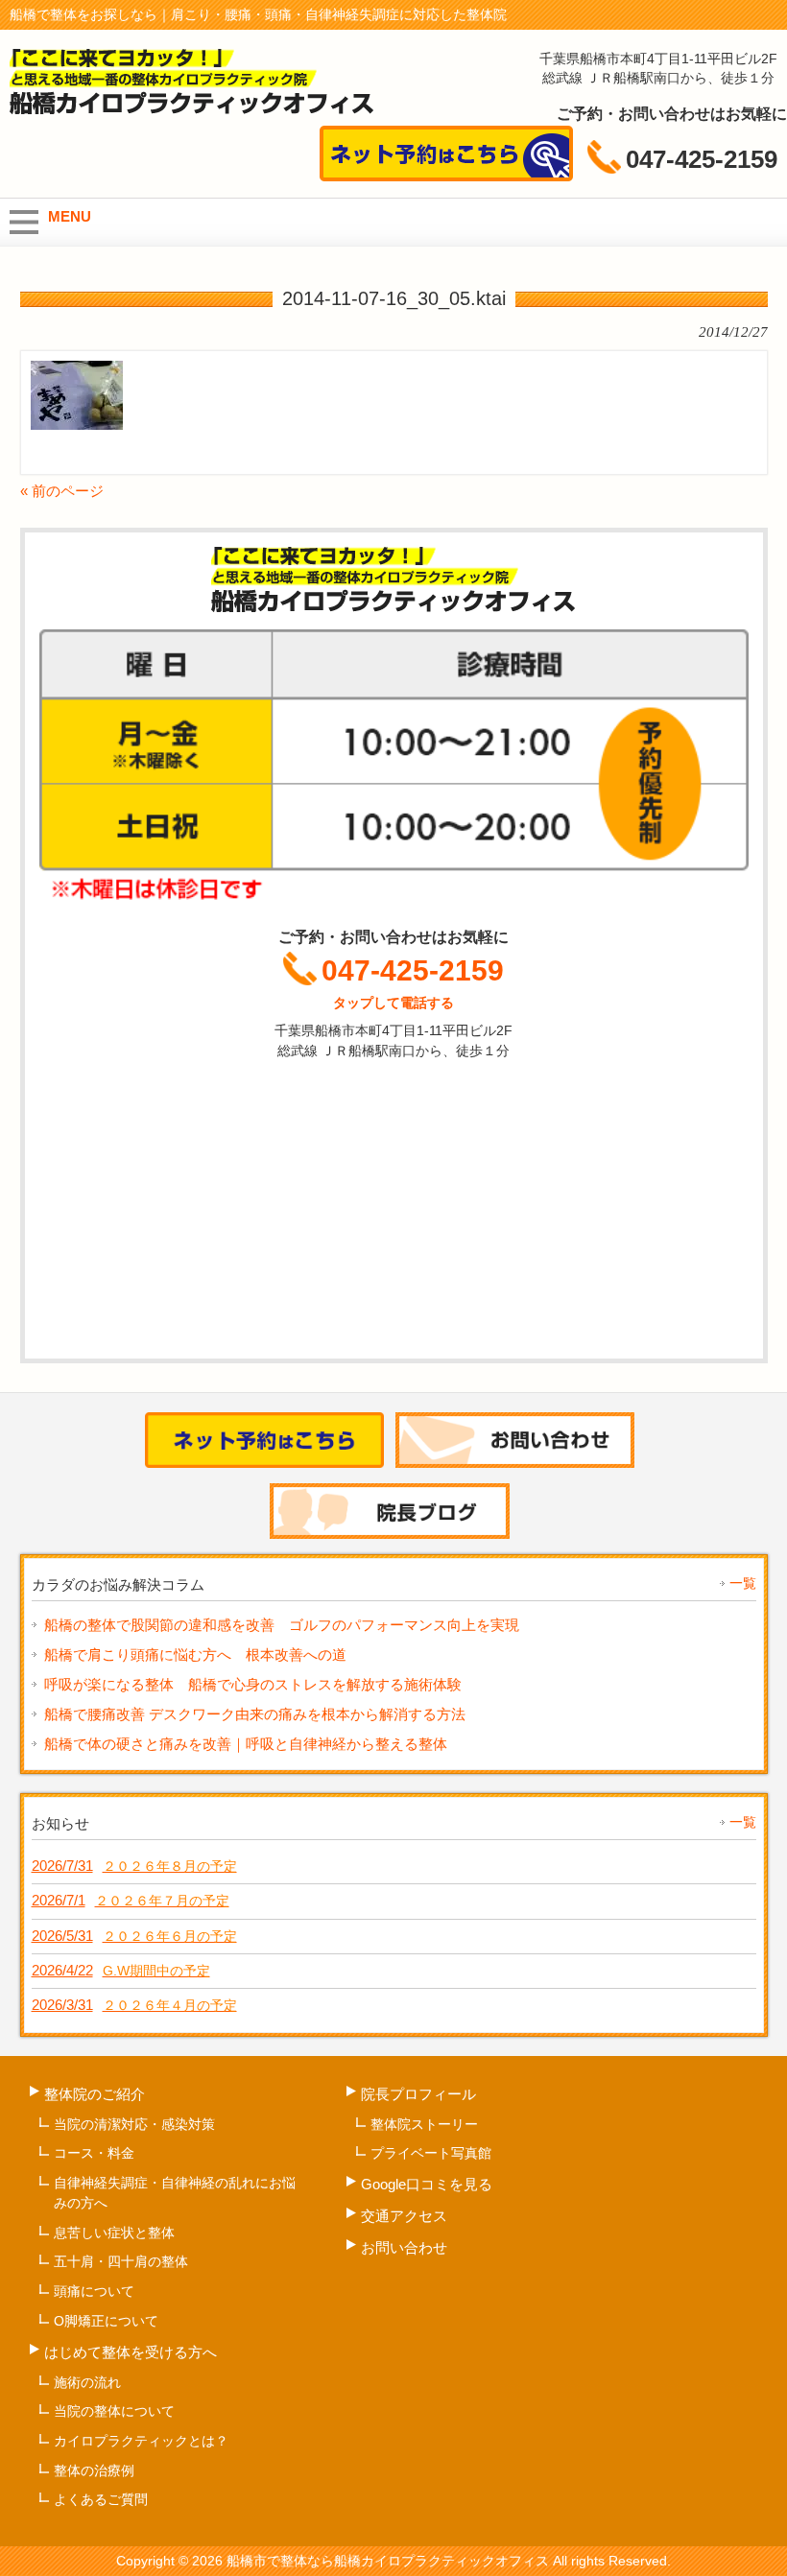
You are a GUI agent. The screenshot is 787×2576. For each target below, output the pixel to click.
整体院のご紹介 (95, 2094)
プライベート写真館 (431, 2153)
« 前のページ (62, 491)
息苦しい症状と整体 (114, 2233)
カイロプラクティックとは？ (141, 2441)
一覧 (743, 1583)
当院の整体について (114, 2411)
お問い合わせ (404, 2247)
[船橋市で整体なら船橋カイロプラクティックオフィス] (192, 108)
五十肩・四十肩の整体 (121, 2261)
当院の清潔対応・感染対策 (134, 2124)
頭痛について (94, 2291)
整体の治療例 (94, 2470)
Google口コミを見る (427, 2184)
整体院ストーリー (424, 2124)
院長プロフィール (418, 2094)
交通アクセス (404, 2216)
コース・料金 (94, 2153)
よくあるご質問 (101, 2499)
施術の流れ (87, 2382)
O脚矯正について (106, 2321)
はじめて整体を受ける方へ (131, 2352)
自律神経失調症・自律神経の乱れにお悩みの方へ (175, 2193)
